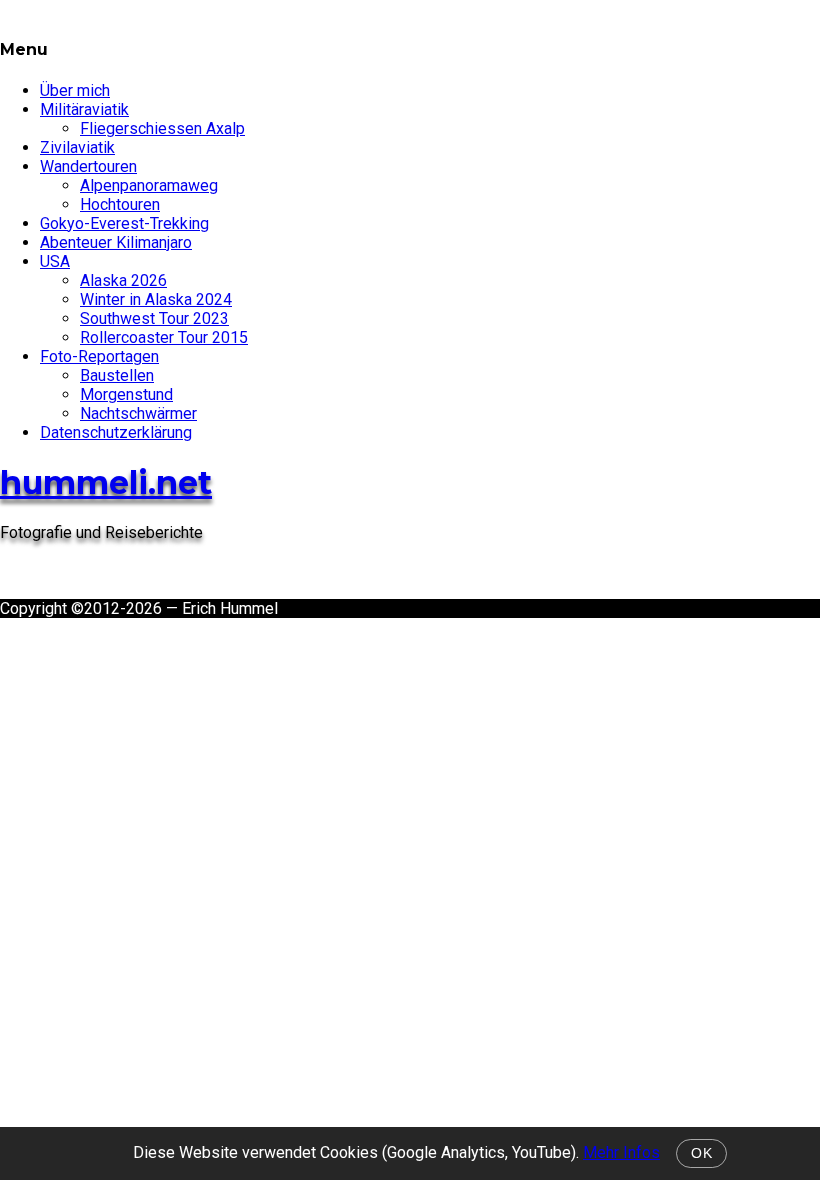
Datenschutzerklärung (116, 432)
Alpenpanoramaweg (149, 185)
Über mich (75, 90)
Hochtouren (120, 204)
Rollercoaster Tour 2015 (164, 337)
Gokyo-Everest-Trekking (124, 223)
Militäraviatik (84, 109)
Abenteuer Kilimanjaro (116, 242)
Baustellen (117, 375)
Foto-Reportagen (99, 356)
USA (55, 261)
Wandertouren (88, 166)
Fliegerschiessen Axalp (162, 128)
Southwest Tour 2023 (154, 318)
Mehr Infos (621, 1152)
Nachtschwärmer (138, 413)
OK (701, 1153)
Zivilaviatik (77, 147)
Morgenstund (126, 394)
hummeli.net (106, 482)
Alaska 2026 (123, 280)
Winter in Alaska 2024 (156, 299)
